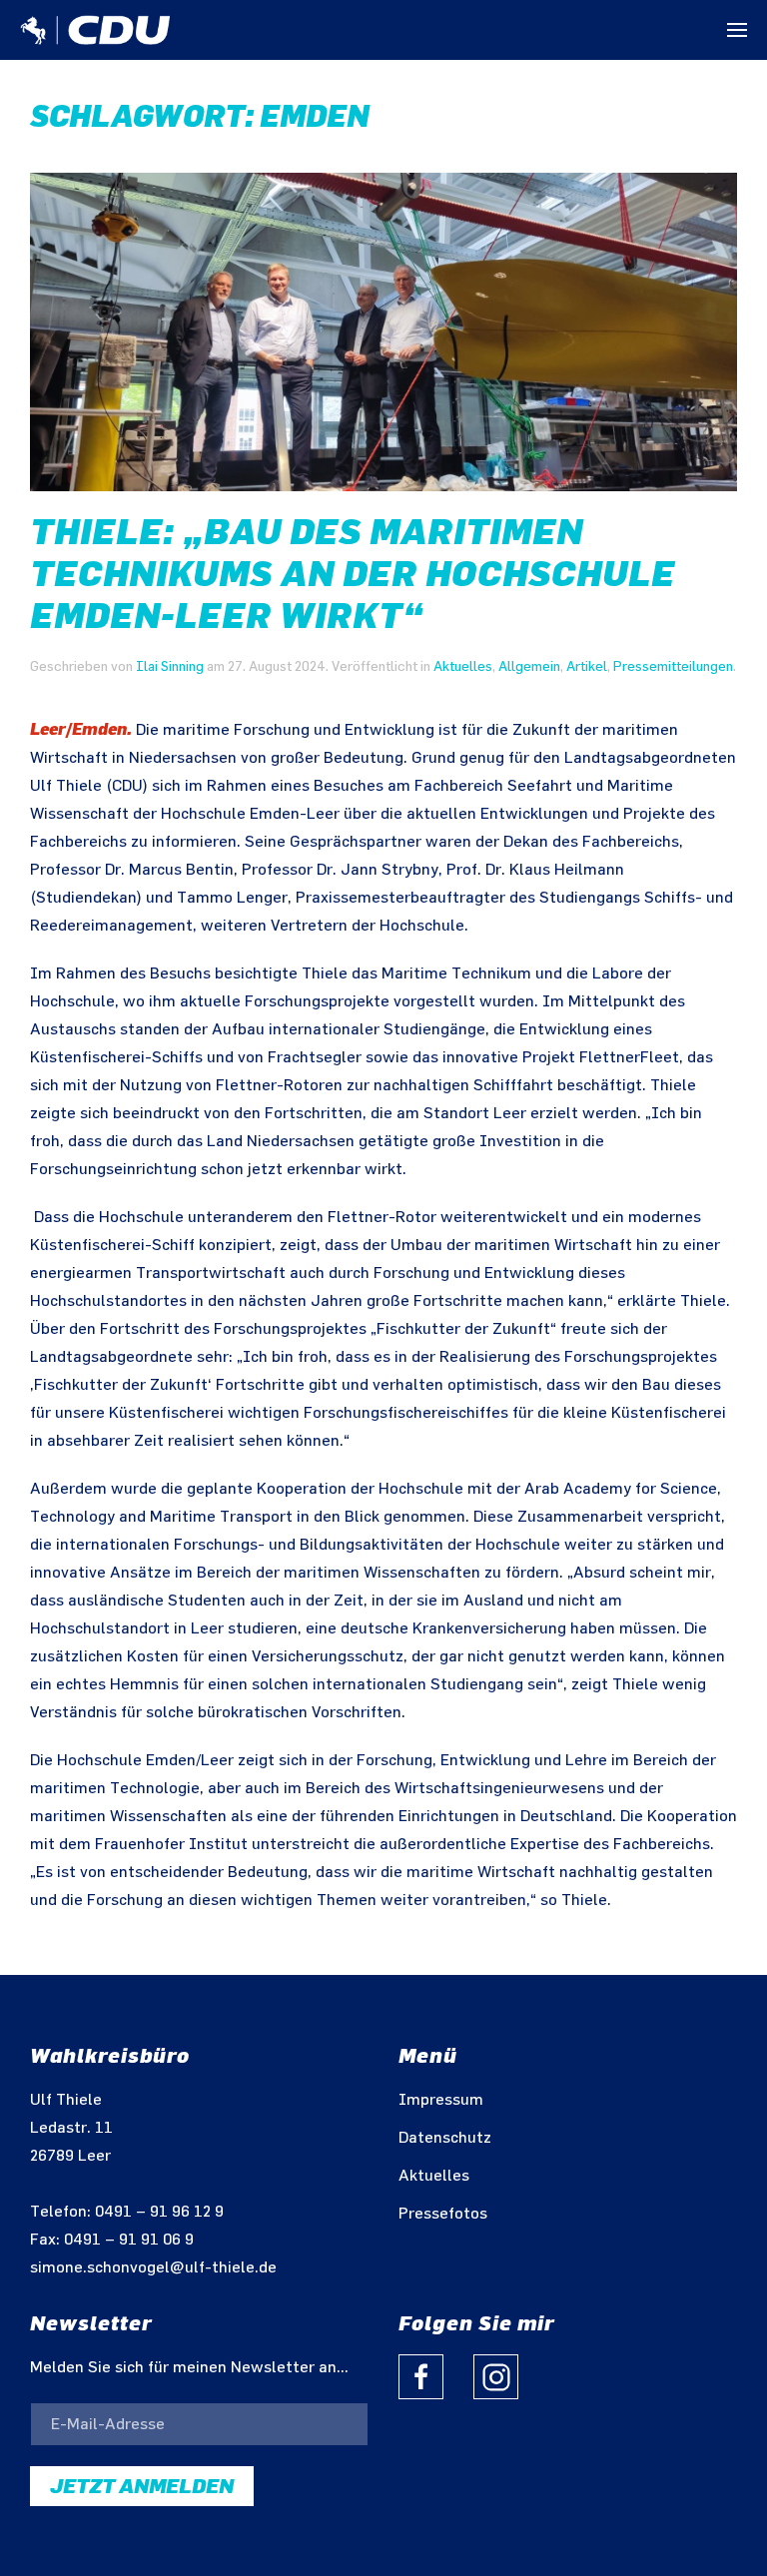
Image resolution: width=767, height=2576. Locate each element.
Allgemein (529, 666)
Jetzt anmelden (142, 2486)
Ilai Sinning (170, 666)
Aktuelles (463, 666)
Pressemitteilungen (673, 666)
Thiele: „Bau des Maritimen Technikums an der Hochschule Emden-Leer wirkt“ (353, 574)
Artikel (587, 666)
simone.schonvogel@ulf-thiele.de (153, 2268)
